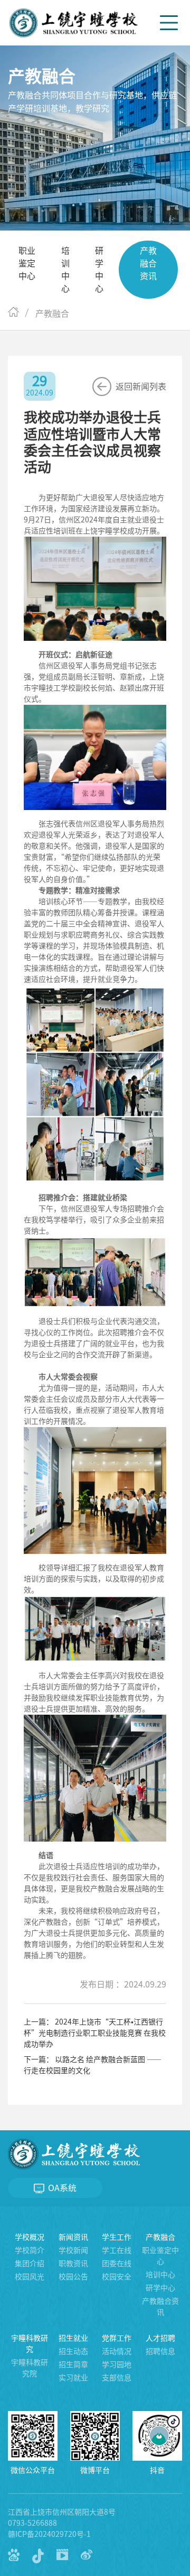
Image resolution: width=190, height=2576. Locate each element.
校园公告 (73, 2277)
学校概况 (30, 2237)
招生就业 (73, 2338)
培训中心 (65, 270)
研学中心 (99, 270)
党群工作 (117, 2338)
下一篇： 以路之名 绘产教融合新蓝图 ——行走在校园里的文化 (93, 2065)
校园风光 (30, 2277)
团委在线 (117, 2264)
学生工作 (117, 2237)
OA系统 (61, 2188)
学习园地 (117, 2365)
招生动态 (73, 2351)
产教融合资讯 (148, 263)
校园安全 (117, 2277)
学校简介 (30, 2250)
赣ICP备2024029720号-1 (49, 2534)
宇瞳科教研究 (30, 2344)
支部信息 (117, 2378)
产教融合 (160, 2237)
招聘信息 (160, 2351)
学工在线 (117, 2250)
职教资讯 (73, 2264)
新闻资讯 (73, 2237)
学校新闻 (73, 2250)
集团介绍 (30, 2264)
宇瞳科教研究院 (30, 2368)
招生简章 (73, 2365)
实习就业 (73, 2378)
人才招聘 (160, 2338)
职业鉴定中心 (27, 263)
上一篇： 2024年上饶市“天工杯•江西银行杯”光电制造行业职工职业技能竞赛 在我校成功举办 (95, 2033)
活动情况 (117, 2351)
